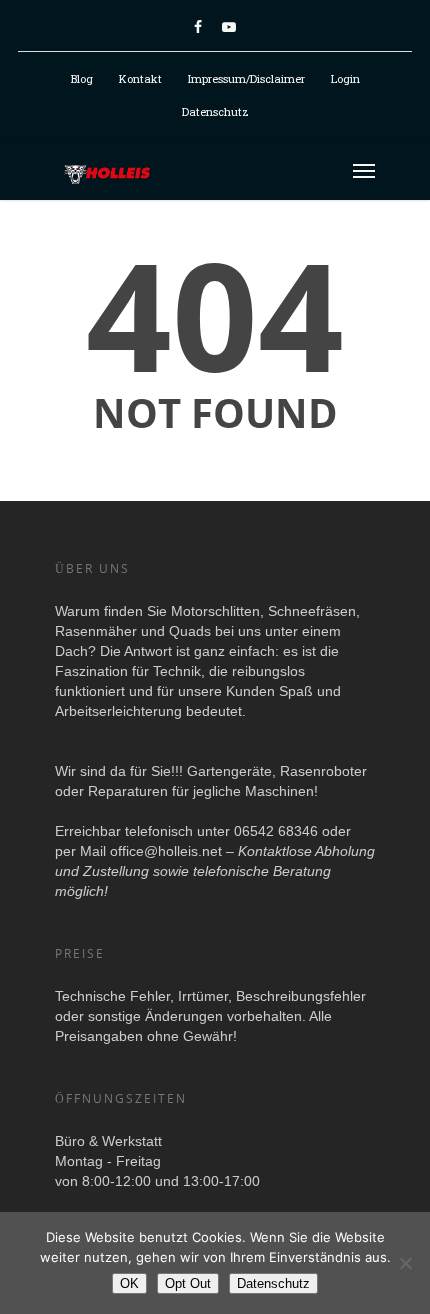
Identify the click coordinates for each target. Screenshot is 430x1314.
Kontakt (140, 78)
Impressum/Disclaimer (246, 78)
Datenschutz (215, 111)
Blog (82, 78)
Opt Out (188, 1283)
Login (345, 78)
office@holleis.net (166, 851)
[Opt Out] (405, 1263)
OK (129, 1283)
